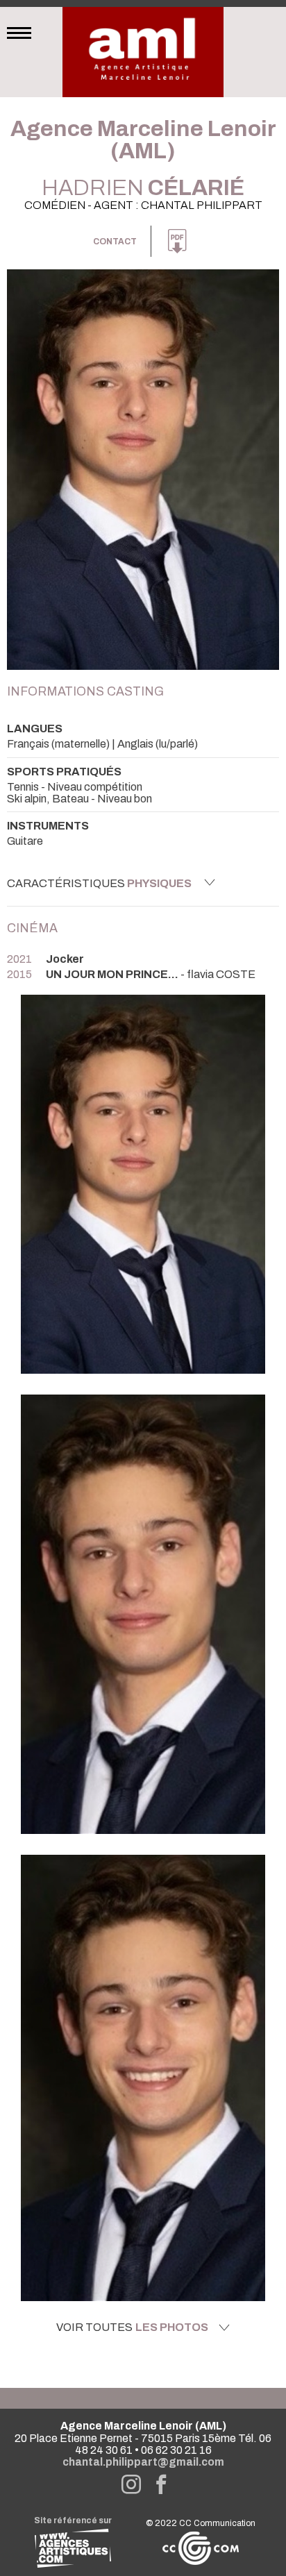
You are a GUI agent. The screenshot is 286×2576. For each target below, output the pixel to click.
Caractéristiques (99, 883)
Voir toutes (132, 2327)
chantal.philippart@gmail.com (143, 2462)
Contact (115, 242)
